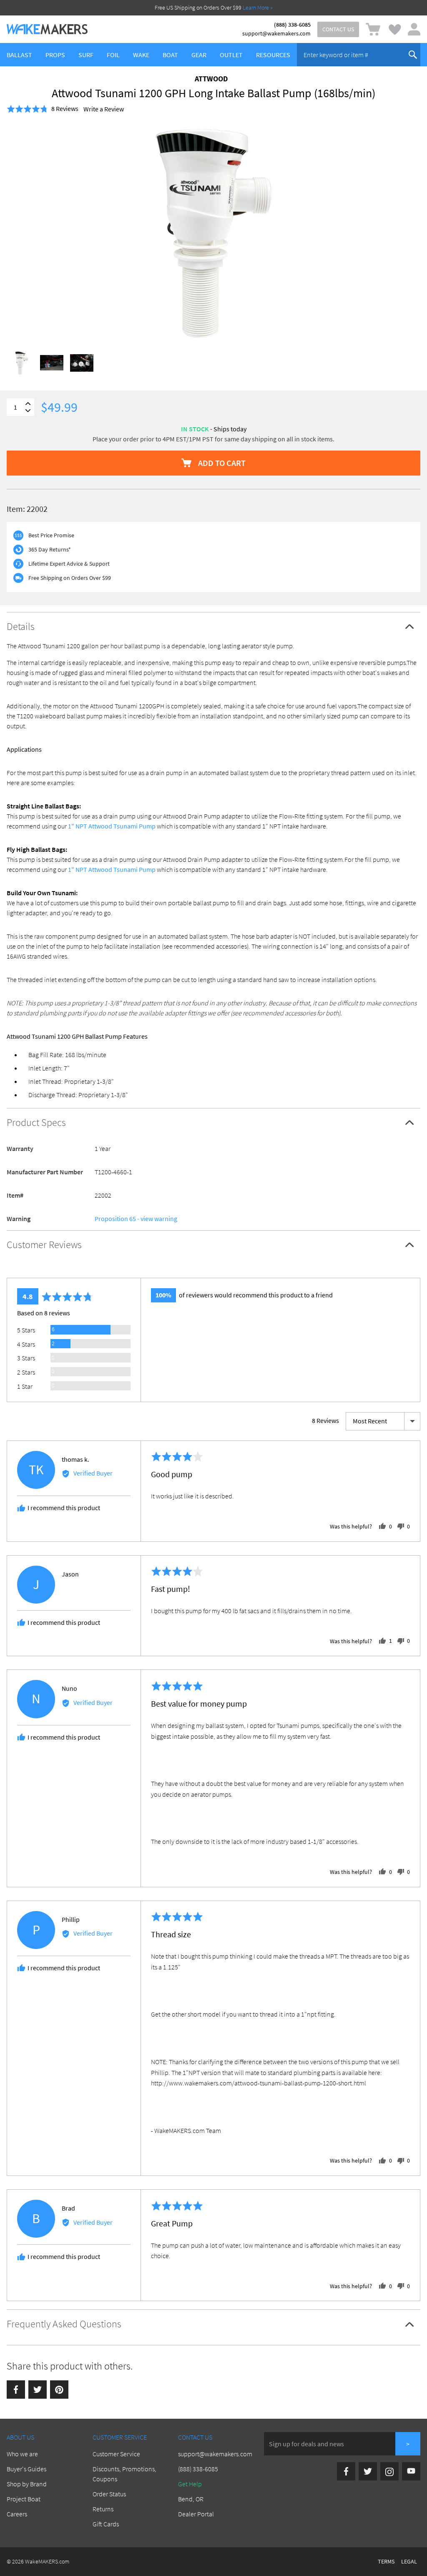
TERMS (386, 2561)
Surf (86, 55)
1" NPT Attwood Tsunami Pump (112, 826)
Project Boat (24, 2499)
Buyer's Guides (26, 2469)
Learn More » (258, 8)
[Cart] (373, 29)
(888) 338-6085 (292, 25)
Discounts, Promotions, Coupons (124, 2474)
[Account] (414, 29)
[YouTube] (411, 2471)
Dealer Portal (196, 2514)
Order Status (109, 2494)
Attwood (211, 79)
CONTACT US (338, 29)
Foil (113, 55)
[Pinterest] (59, 2390)
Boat (170, 55)
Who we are (22, 2454)
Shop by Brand (27, 2484)
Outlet (231, 55)
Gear (199, 55)
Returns (103, 2509)
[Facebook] (16, 2390)
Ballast (19, 55)
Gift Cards (106, 2524)
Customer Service (116, 2454)
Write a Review (104, 109)
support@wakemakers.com (276, 33)
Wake (141, 55)
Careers (17, 2514)
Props (55, 55)
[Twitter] (38, 2390)
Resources (273, 55)
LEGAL (409, 2561)
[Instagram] (389, 2471)
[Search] (413, 55)
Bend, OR (191, 2499)
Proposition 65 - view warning (136, 1219)
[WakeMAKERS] (47, 29)
